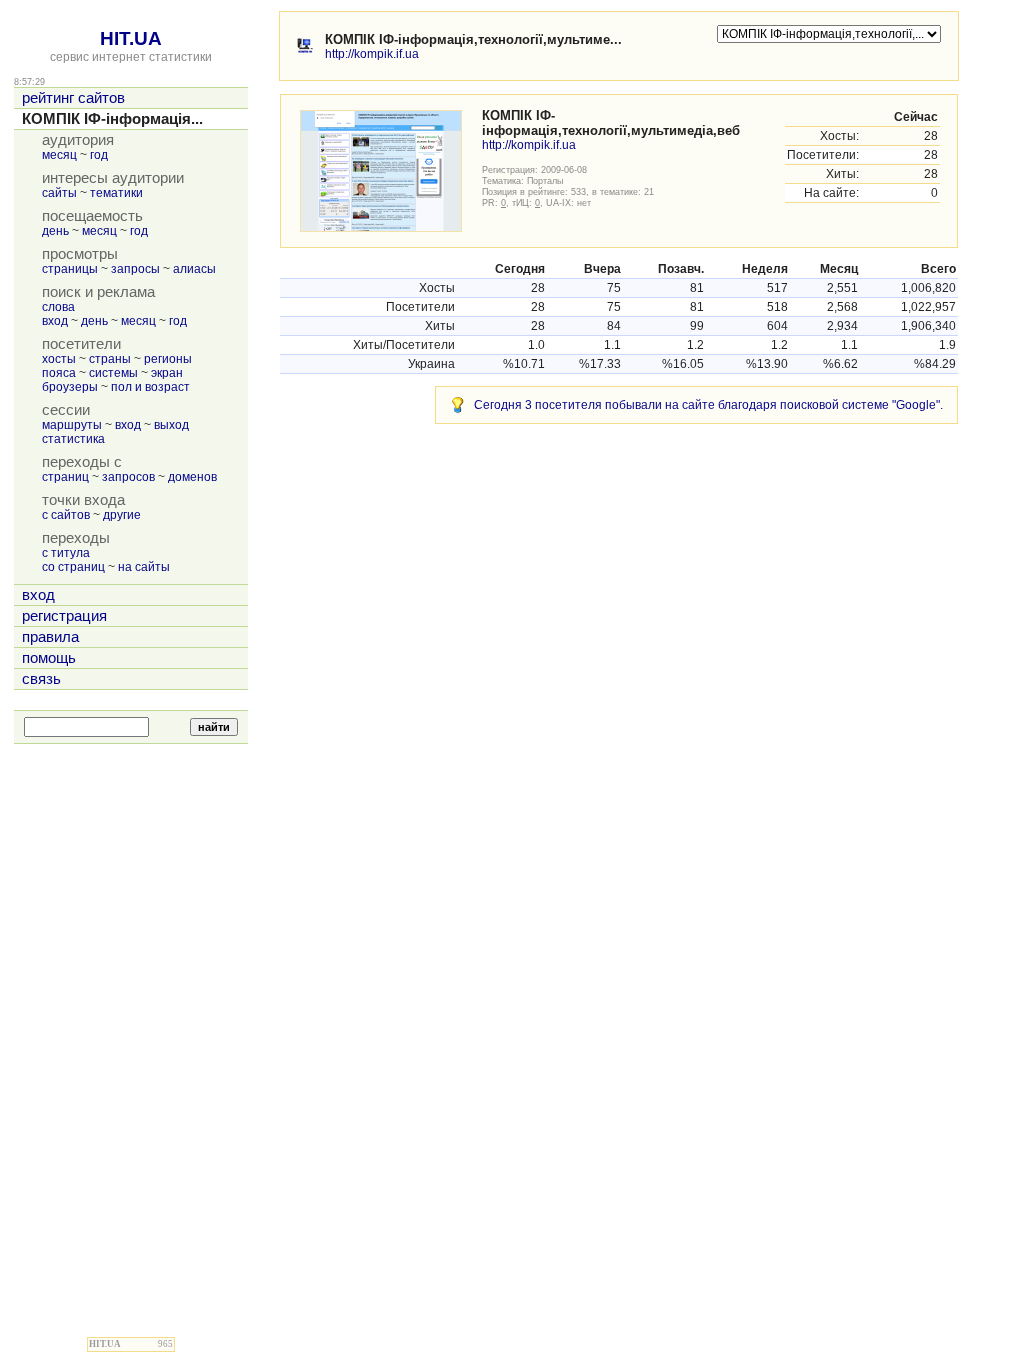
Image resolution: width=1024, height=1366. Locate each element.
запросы (135, 269)
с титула (66, 553)
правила (50, 637)
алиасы (194, 269)
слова (58, 307)
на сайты (144, 567)
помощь (49, 658)
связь (41, 679)
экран (167, 373)
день (55, 231)
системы (113, 373)
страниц (65, 477)
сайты (59, 193)
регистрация (64, 616)
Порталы (545, 180)
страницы (70, 269)
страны (110, 359)
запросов (128, 477)
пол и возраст (150, 387)
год (99, 155)
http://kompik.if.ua (372, 54)
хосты (59, 359)
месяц (59, 155)
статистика (73, 439)
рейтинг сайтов (73, 98)
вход (55, 321)
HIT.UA (131, 38)
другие (122, 515)
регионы (168, 359)
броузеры (70, 387)
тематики (116, 193)
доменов (192, 477)
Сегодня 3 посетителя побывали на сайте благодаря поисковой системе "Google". (708, 405)
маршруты (72, 425)
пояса (59, 373)
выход (171, 425)
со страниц (73, 567)
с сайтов (66, 515)
